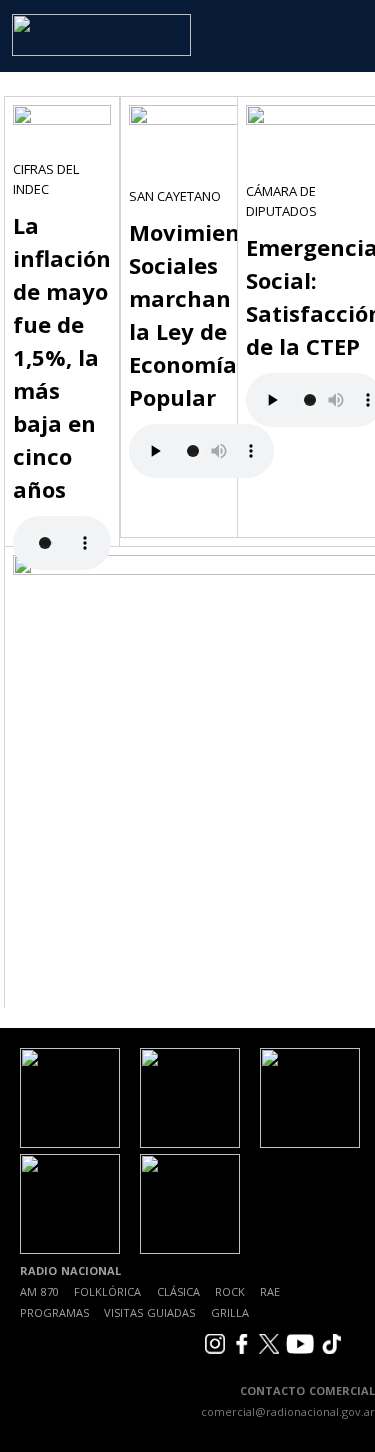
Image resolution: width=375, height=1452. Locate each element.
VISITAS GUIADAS (149, 1312)
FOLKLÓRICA (107, 1291)
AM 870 (39, 1291)
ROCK (230, 1291)
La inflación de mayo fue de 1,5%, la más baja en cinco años (62, 357)
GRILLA (230, 1312)
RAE (270, 1291)
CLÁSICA (178, 1291)
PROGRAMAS (54, 1312)
